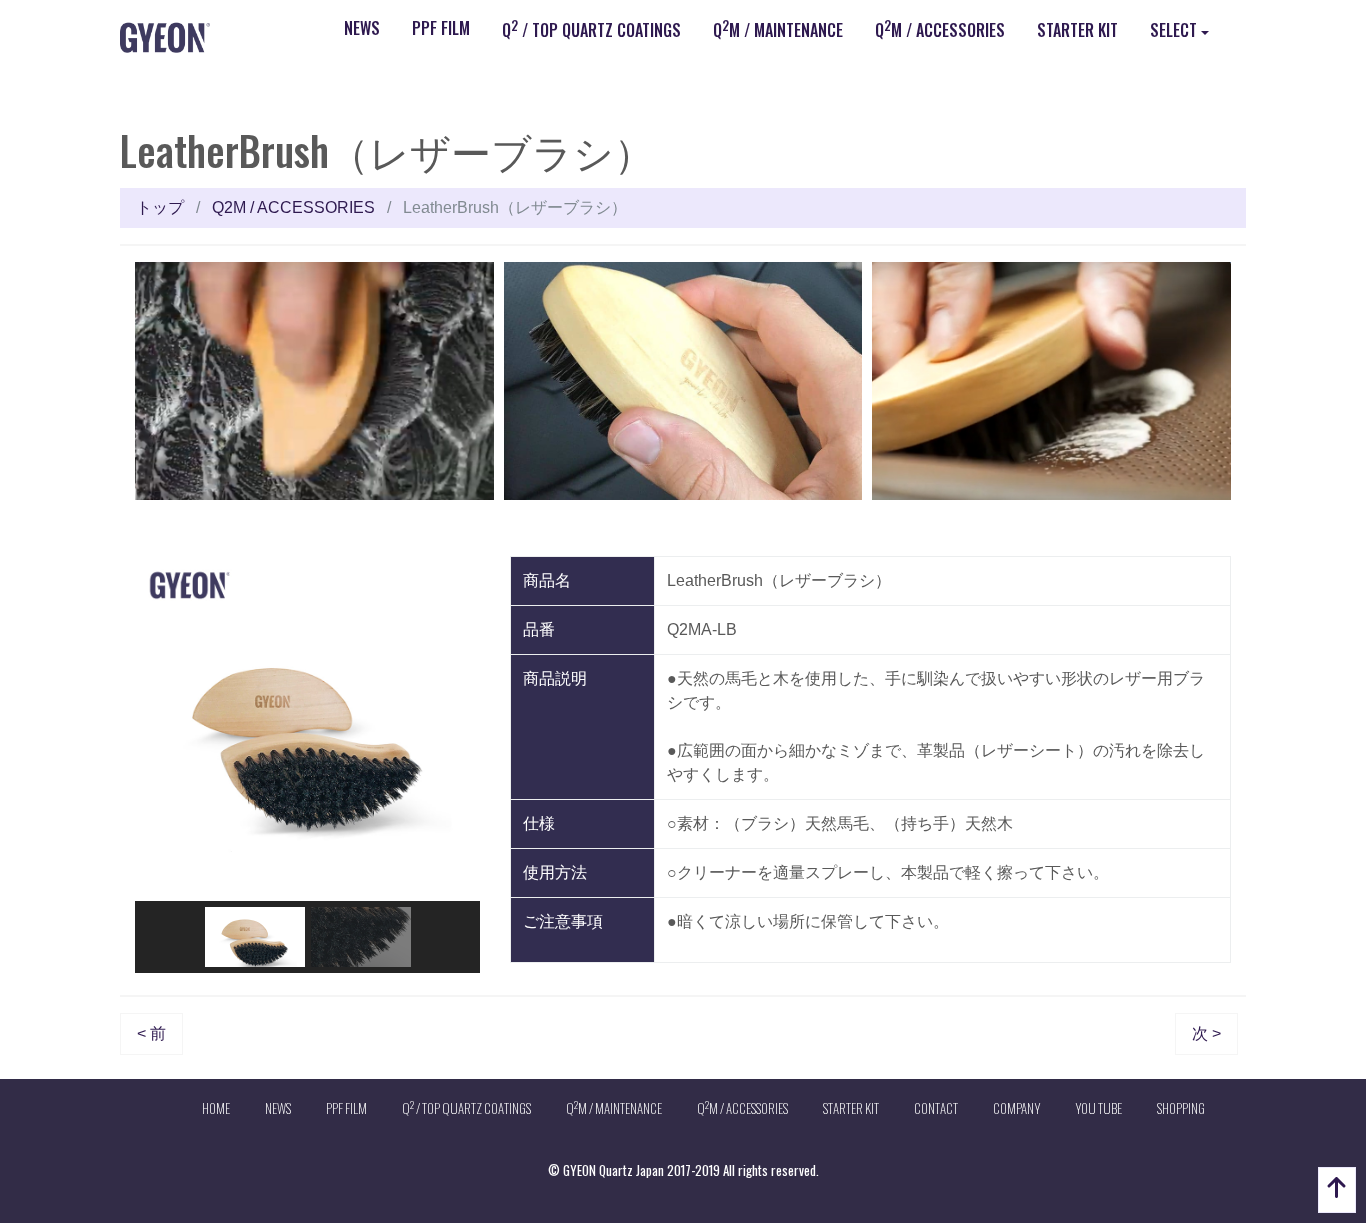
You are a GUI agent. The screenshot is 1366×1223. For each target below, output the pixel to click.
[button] (166, 729)
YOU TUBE (1098, 1108)
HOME (216, 1108)
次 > (1206, 1033)
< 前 (151, 1033)
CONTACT (936, 1108)
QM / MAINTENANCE (778, 29)
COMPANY (1016, 1108)
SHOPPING (1181, 1108)
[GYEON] (165, 36)
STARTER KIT (1077, 30)
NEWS (362, 28)
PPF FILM (441, 28)
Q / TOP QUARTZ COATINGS (591, 29)
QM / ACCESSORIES (940, 29)
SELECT (1173, 30)
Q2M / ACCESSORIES (293, 207)
